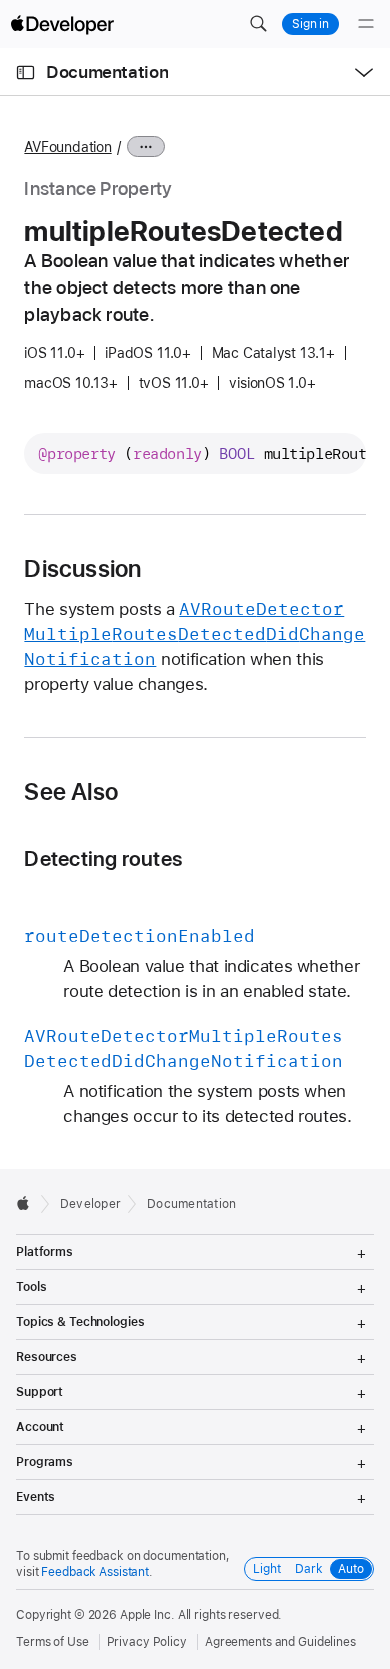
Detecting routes (103, 858)
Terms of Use (52, 1642)
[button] (258, 24)
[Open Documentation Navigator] (25, 72)
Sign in (310, 24)
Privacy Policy (147, 1642)
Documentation (107, 72)
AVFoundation (67, 147)
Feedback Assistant (95, 1572)
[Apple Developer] (62, 24)
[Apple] (28, 1203)
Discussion (82, 569)
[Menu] (366, 24)
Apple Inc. (147, 1615)
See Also (71, 792)
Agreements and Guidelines (280, 1642)
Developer (90, 1204)
